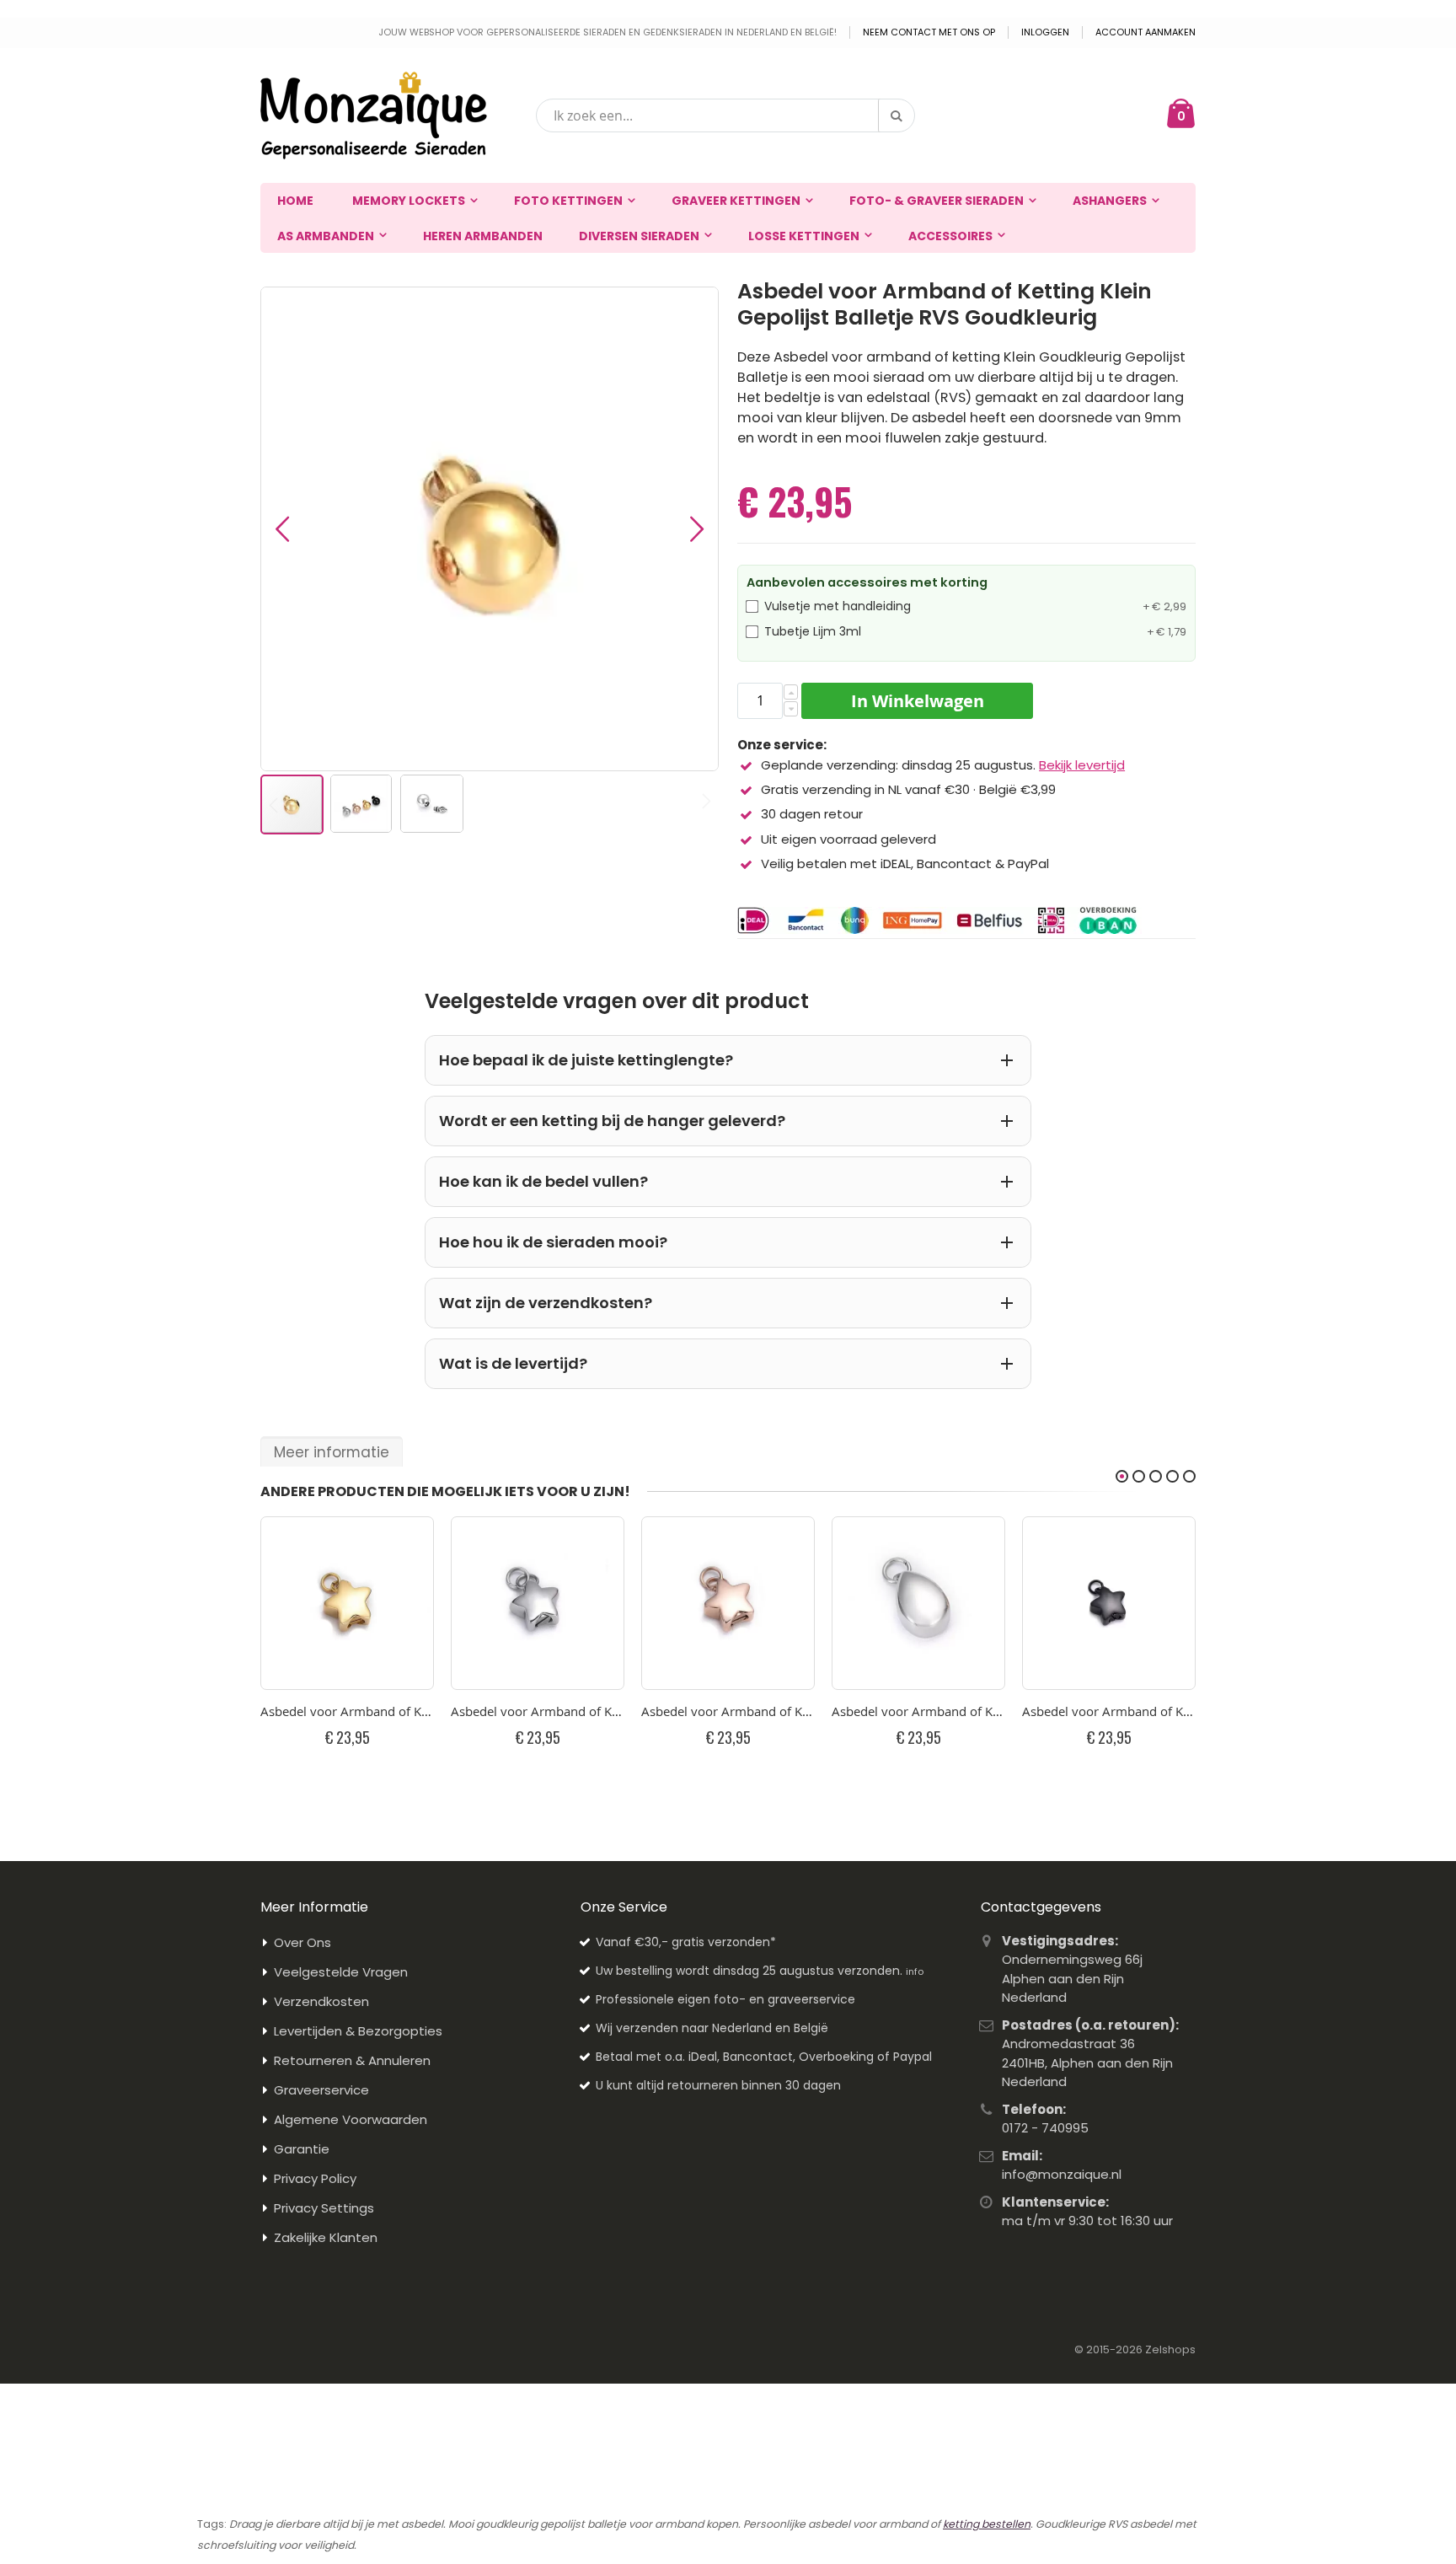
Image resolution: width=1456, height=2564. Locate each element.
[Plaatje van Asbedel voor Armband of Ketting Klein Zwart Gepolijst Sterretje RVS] (1109, 1603)
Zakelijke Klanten (326, 2237)
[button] (282, 529)
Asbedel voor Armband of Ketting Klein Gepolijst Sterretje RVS (538, 1711)
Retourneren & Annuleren (352, 2060)
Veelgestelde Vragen (341, 1972)
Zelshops (1170, 2349)
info (915, 1971)
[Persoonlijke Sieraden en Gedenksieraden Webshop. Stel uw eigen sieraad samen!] (374, 115)
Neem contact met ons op (929, 32)
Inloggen (1045, 32)
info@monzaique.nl (1062, 2174)
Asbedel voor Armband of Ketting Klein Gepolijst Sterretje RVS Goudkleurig (347, 1711)
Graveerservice (321, 2090)
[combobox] (725, 115)
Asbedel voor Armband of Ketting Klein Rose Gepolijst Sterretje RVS (728, 1711)
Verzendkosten (321, 2001)
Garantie (302, 2149)
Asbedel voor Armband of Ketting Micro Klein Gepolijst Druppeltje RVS (918, 1711)
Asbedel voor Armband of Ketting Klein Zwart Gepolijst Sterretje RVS (1109, 1711)
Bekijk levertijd (1082, 765)
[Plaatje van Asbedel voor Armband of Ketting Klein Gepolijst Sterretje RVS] (538, 1603)
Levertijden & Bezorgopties (358, 2031)
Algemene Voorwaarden (351, 2119)
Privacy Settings (324, 2208)
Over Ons (302, 1942)
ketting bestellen (987, 2524)
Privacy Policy (315, 2178)
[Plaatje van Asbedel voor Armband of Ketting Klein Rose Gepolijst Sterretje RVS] (728, 1603)
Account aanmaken (1146, 32)
